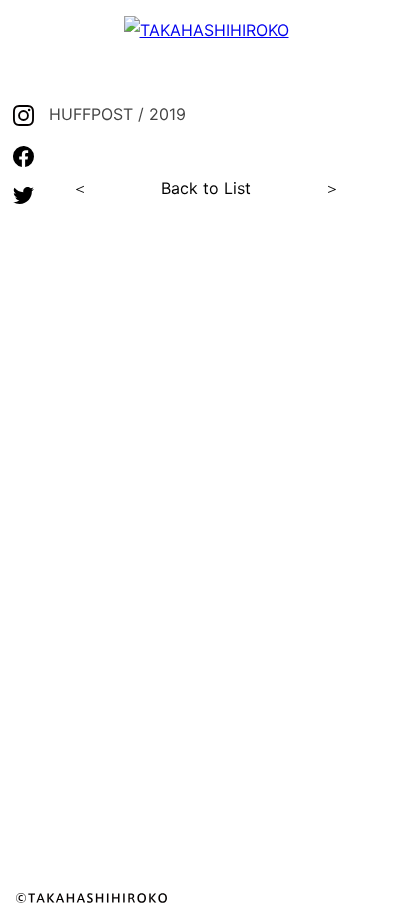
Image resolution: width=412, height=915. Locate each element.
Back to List (206, 188)
